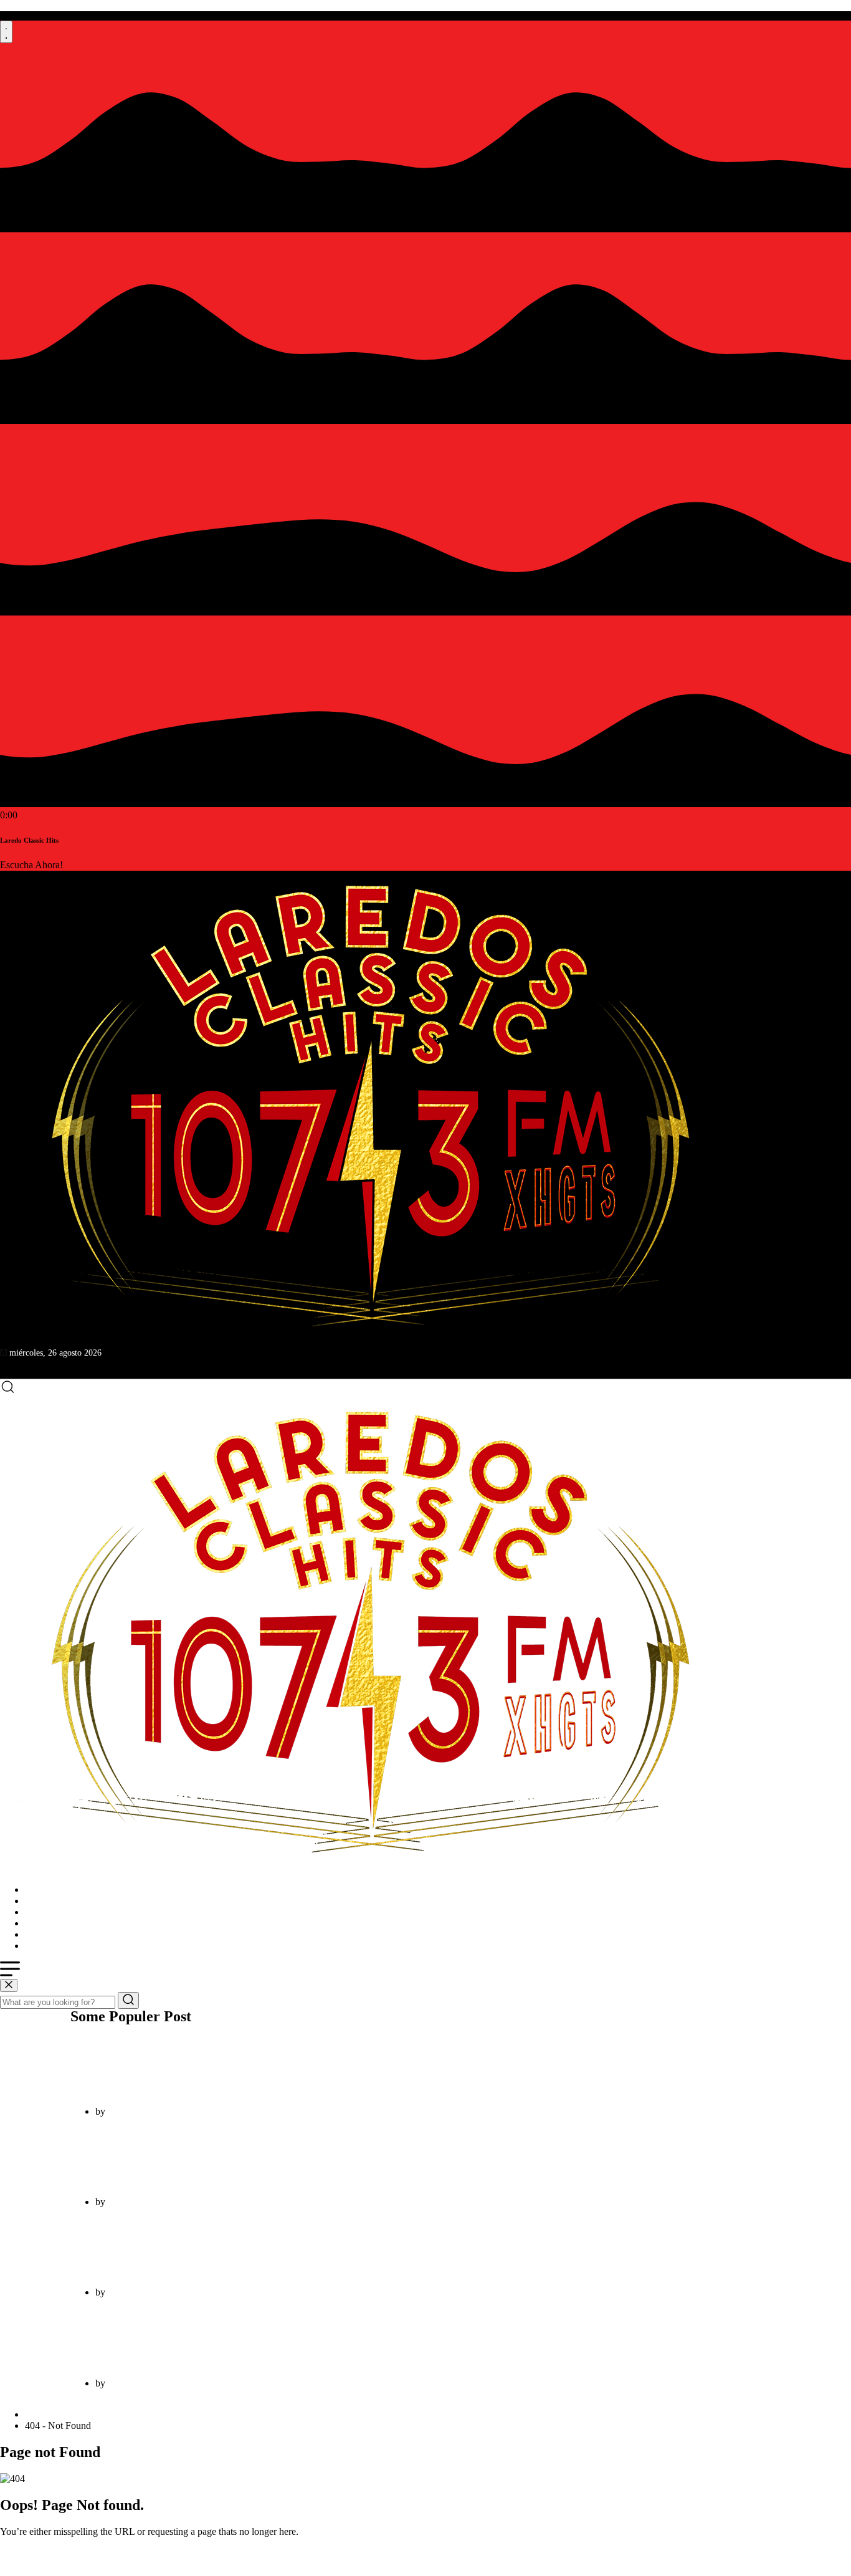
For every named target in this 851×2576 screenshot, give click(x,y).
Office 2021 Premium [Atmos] (146, 2156)
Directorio (45, 1923)
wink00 (123, 2111)
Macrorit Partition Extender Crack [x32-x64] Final (201, 2338)
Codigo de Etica (57, 1946)
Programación (52, 1912)
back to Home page (38, 2553)
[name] (368, 1109)
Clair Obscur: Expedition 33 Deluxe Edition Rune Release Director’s (244, 2247)
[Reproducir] (6, 32)
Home (40, 2414)
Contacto (43, 1934)
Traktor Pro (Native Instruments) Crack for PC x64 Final (217, 2066)
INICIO (40, 1889)
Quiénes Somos (56, 1901)
